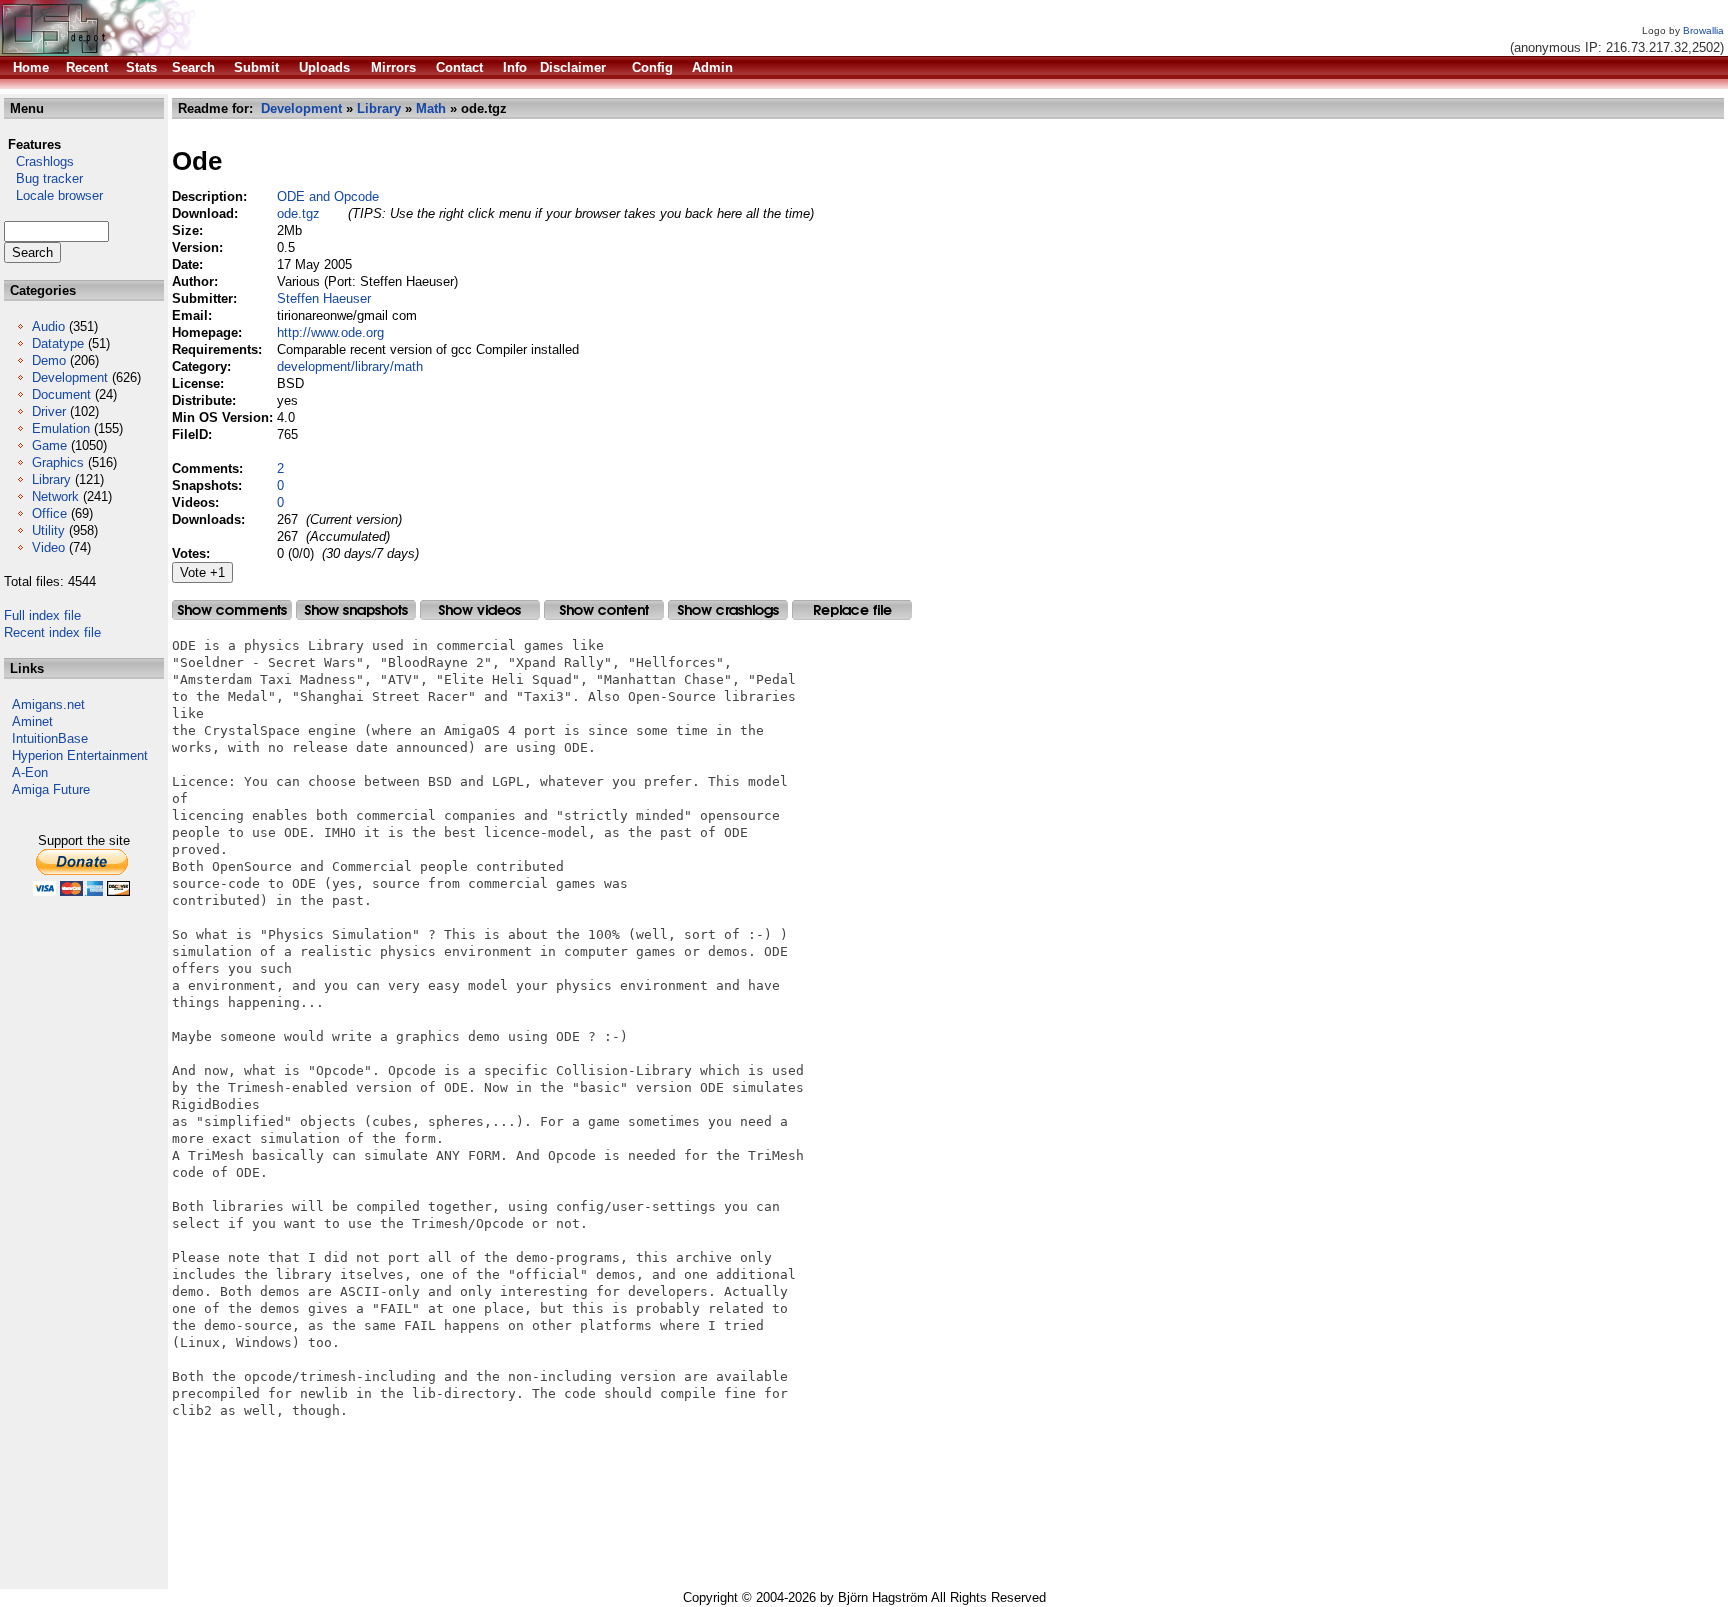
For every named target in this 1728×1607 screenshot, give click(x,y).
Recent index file (52, 632)
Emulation (61, 428)
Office (49, 513)
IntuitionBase (50, 738)
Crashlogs (39, 161)
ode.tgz (298, 213)
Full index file (42, 615)
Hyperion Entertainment (80, 755)
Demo (49, 360)
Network (55, 496)
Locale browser (53, 195)
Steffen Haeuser (324, 298)
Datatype (58, 343)
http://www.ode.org (330, 332)
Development (70, 377)
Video (48, 547)
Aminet (32, 721)
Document (61, 394)
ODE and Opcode (328, 196)
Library (51, 479)
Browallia (1703, 30)
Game (49, 445)
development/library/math (350, 366)
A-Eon (30, 772)
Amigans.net (48, 704)
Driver (49, 411)
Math (431, 108)
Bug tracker (43, 178)
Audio (48, 326)
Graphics (58, 462)
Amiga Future (51, 789)
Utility (48, 530)
